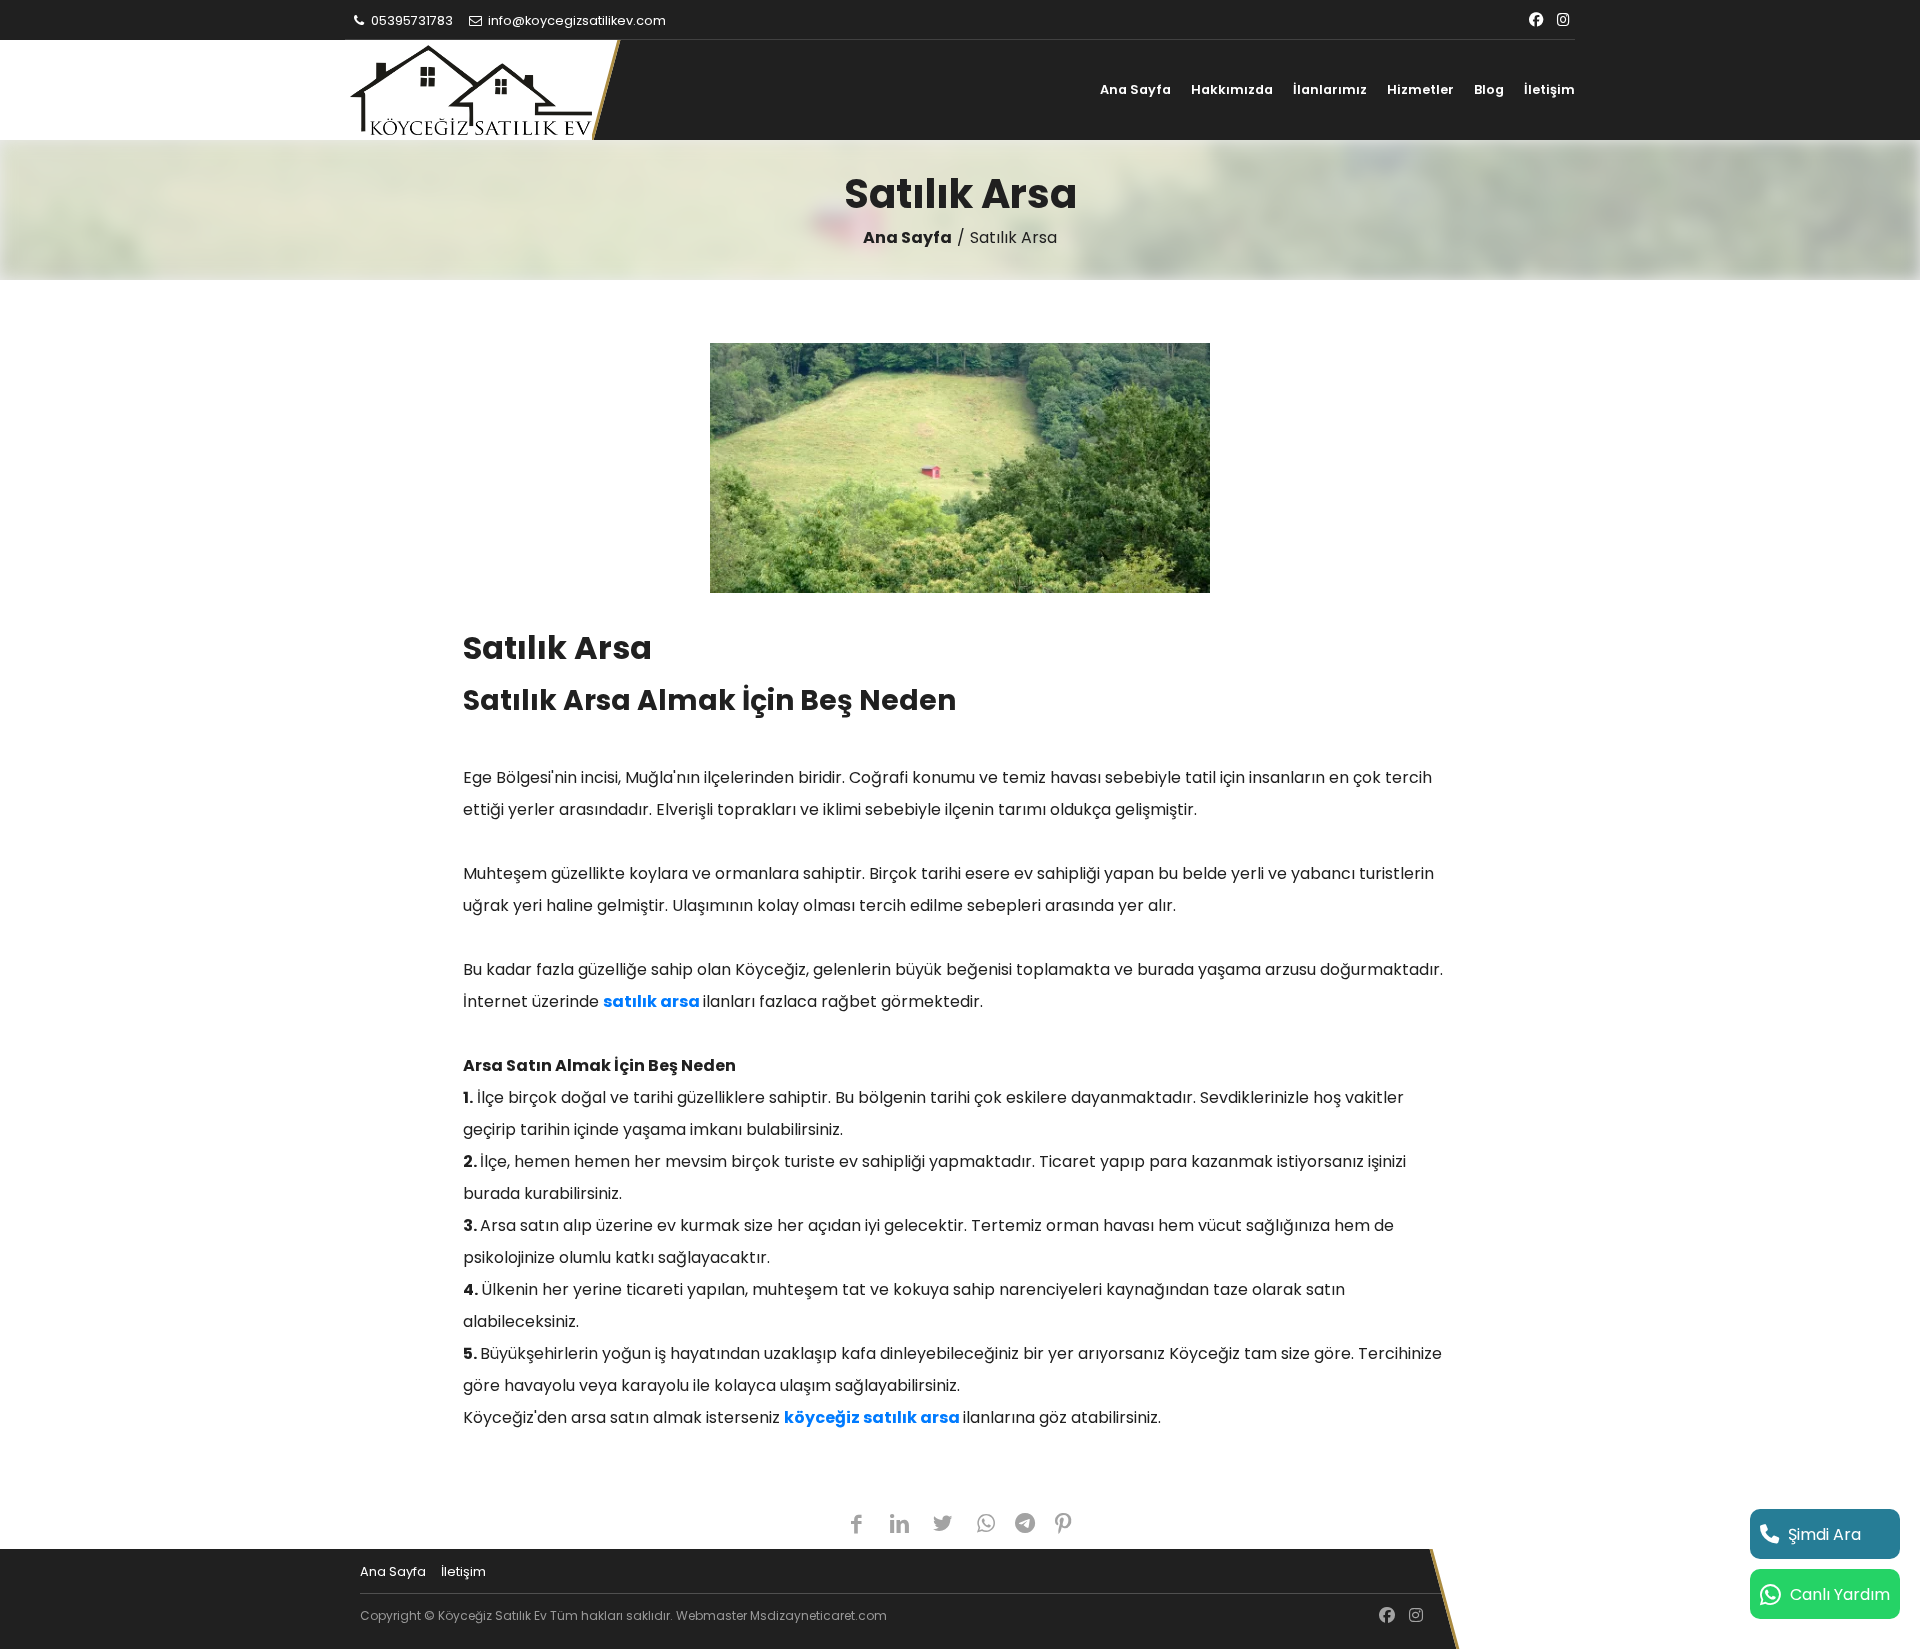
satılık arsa (651, 1001)
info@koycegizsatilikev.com (575, 20)
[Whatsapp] (986, 1525)
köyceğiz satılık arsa (872, 1417)
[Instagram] (1563, 20)
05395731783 (410, 20)
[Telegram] (1025, 1525)
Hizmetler (1420, 89)
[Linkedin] (899, 1525)
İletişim (1549, 89)
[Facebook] (1536, 20)
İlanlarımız (1330, 89)
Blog (1489, 89)
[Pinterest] (1063, 1525)
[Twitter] (942, 1525)
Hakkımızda (1232, 89)
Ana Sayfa (1135, 89)
